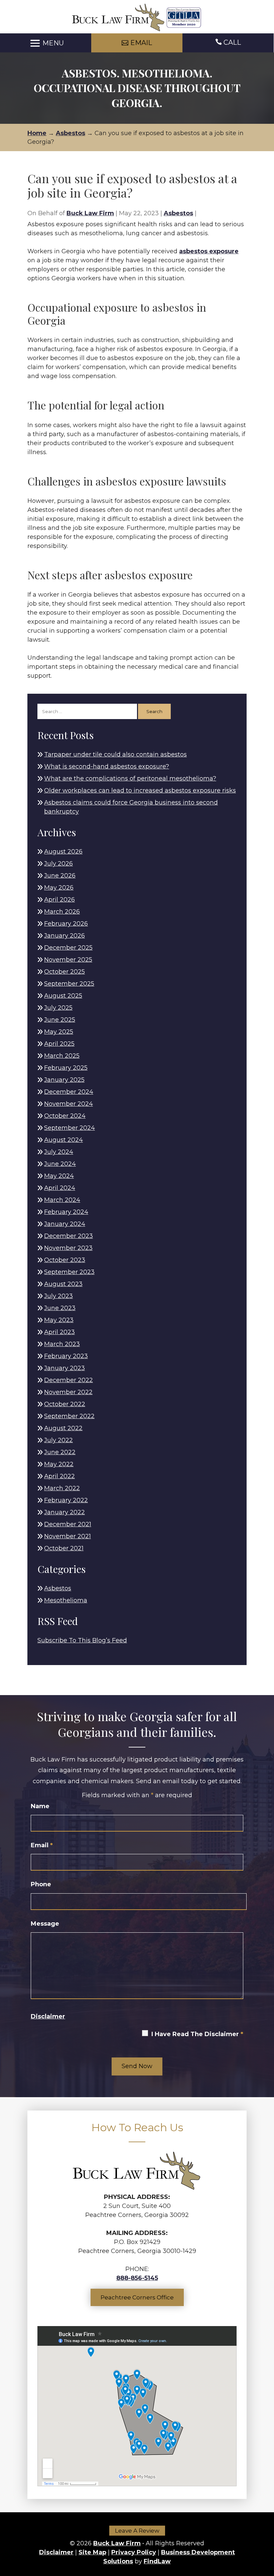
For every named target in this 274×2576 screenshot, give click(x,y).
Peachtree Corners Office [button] (137, 2297)
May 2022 (59, 1464)
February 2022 (66, 1500)
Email (42, 1845)
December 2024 (69, 1092)
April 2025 (59, 1044)
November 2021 (67, 1536)
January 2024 (65, 1224)
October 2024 (65, 1116)
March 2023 (62, 1344)
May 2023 (59, 1320)
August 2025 (63, 996)
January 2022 (64, 1512)
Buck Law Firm (90, 213)
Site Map (92, 2552)
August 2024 (63, 1140)
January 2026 (64, 936)
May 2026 (59, 888)
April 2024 (60, 1188)
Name (40, 1806)
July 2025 (58, 1008)
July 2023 (58, 1296)
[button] (46, 43)
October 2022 (65, 1404)
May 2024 (59, 1176)
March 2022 (62, 1488)
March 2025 (62, 1056)
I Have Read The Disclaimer (197, 2034)
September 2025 (69, 984)
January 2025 (64, 1080)
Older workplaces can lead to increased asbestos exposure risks (140, 790)
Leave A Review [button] (137, 2531)
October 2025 (64, 972)
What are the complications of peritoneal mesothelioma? (130, 778)
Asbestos (178, 213)
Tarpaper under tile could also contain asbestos (115, 754)
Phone (41, 1884)
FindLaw (157, 2561)
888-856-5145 (137, 2278)
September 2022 (69, 1416)
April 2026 (59, 900)
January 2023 (64, 1368)
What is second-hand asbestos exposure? (107, 766)
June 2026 (60, 876)
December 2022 (68, 1380)
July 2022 (58, 1440)
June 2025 (60, 1020)
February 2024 (66, 1212)
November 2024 (68, 1104)
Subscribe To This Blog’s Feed (82, 1640)
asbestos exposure (209, 251)
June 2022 (60, 1452)
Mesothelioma (66, 1600)
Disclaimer (48, 2016)
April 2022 (59, 1476)
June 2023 (60, 1308)
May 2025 (59, 1032)
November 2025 (68, 960)
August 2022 (63, 1428)
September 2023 (69, 1272)
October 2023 (65, 1260)
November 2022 (68, 1392)
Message (45, 1924)
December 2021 (68, 1524)
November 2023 (68, 1248)
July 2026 (58, 864)
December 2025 (68, 948)
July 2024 (59, 1152)
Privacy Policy (134, 2552)
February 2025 (66, 1068)
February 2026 (66, 924)
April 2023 (59, 1332)
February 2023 (66, 1356)
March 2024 (62, 1200)
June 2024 (60, 1164)
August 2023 (63, 1284)
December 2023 (68, 1236)
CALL (232, 42)
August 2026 (63, 852)
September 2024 (70, 1128)
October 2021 (64, 1548)
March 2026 (62, 912)
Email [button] (141, 43)
